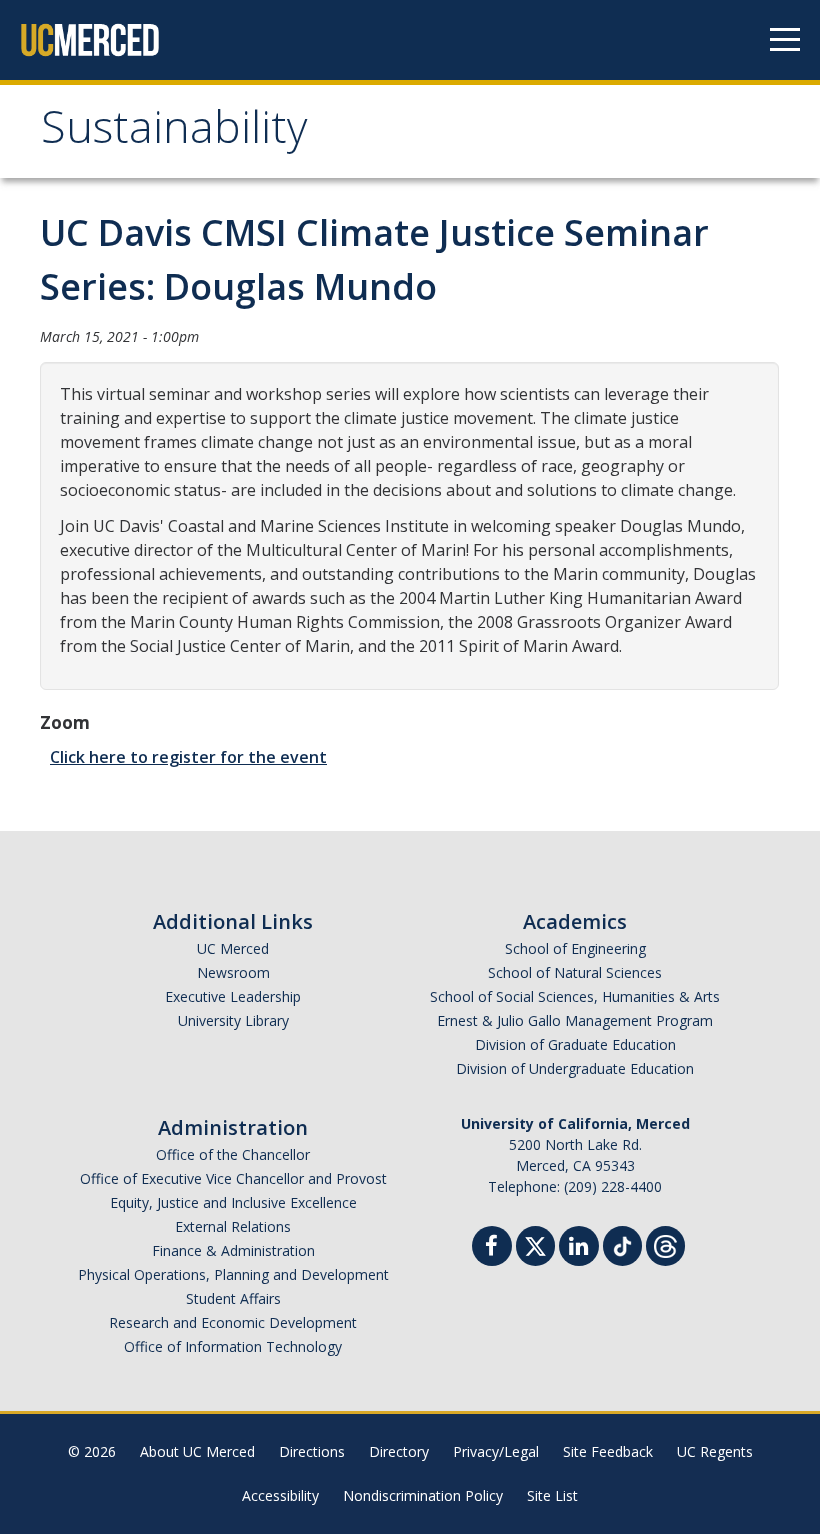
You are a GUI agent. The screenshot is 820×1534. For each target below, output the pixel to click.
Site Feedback (608, 1451)
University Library (233, 1020)
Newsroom (233, 972)
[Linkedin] (579, 1248)
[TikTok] (622, 1243)
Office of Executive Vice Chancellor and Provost (233, 1178)
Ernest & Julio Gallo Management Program (575, 1020)
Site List (552, 1495)
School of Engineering (575, 948)
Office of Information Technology (233, 1346)
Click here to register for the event (188, 757)
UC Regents (715, 1451)
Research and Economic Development (233, 1322)
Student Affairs (233, 1298)
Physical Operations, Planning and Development (233, 1274)
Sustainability (174, 133)
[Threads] (665, 1243)
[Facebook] (492, 1248)
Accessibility (280, 1495)
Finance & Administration (233, 1250)
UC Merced (233, 948)
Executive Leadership (233, 996)
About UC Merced (197, 1451)
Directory (399, 1451)
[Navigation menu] (785, 40)
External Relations (233, 1226)
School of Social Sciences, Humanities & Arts (575, 996)
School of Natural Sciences (575, 972)
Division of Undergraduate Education (575, 1068)
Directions (312, 1451)
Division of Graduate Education (575, 1044)
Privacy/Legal (496, 1451)
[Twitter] (535, 1243)
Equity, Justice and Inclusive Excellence (233, 1202)
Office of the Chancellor (233, 1154)
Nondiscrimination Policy (423, 1495)
